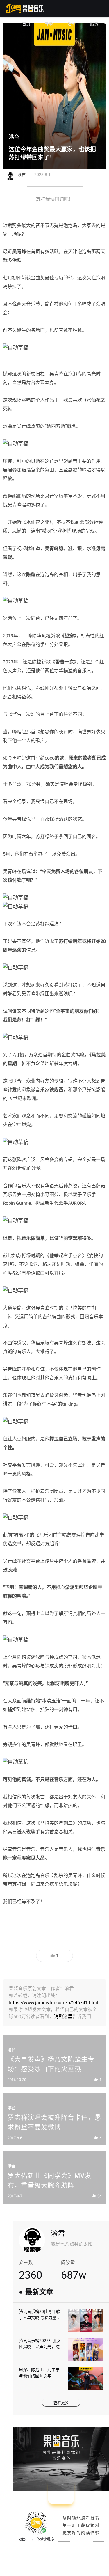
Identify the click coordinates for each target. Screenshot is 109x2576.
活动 (72, 24)
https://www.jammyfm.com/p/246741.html (53, 2003)
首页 (26, 24)
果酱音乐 (25, 9)
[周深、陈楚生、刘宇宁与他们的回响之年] (86, 2378)
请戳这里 (63, 2017)
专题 (49, 24)
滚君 (58, 2233)
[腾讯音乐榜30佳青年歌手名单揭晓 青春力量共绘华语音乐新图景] (86, 2320)
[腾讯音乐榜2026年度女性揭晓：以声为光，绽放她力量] (86, 2349)
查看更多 (61, 2403)
